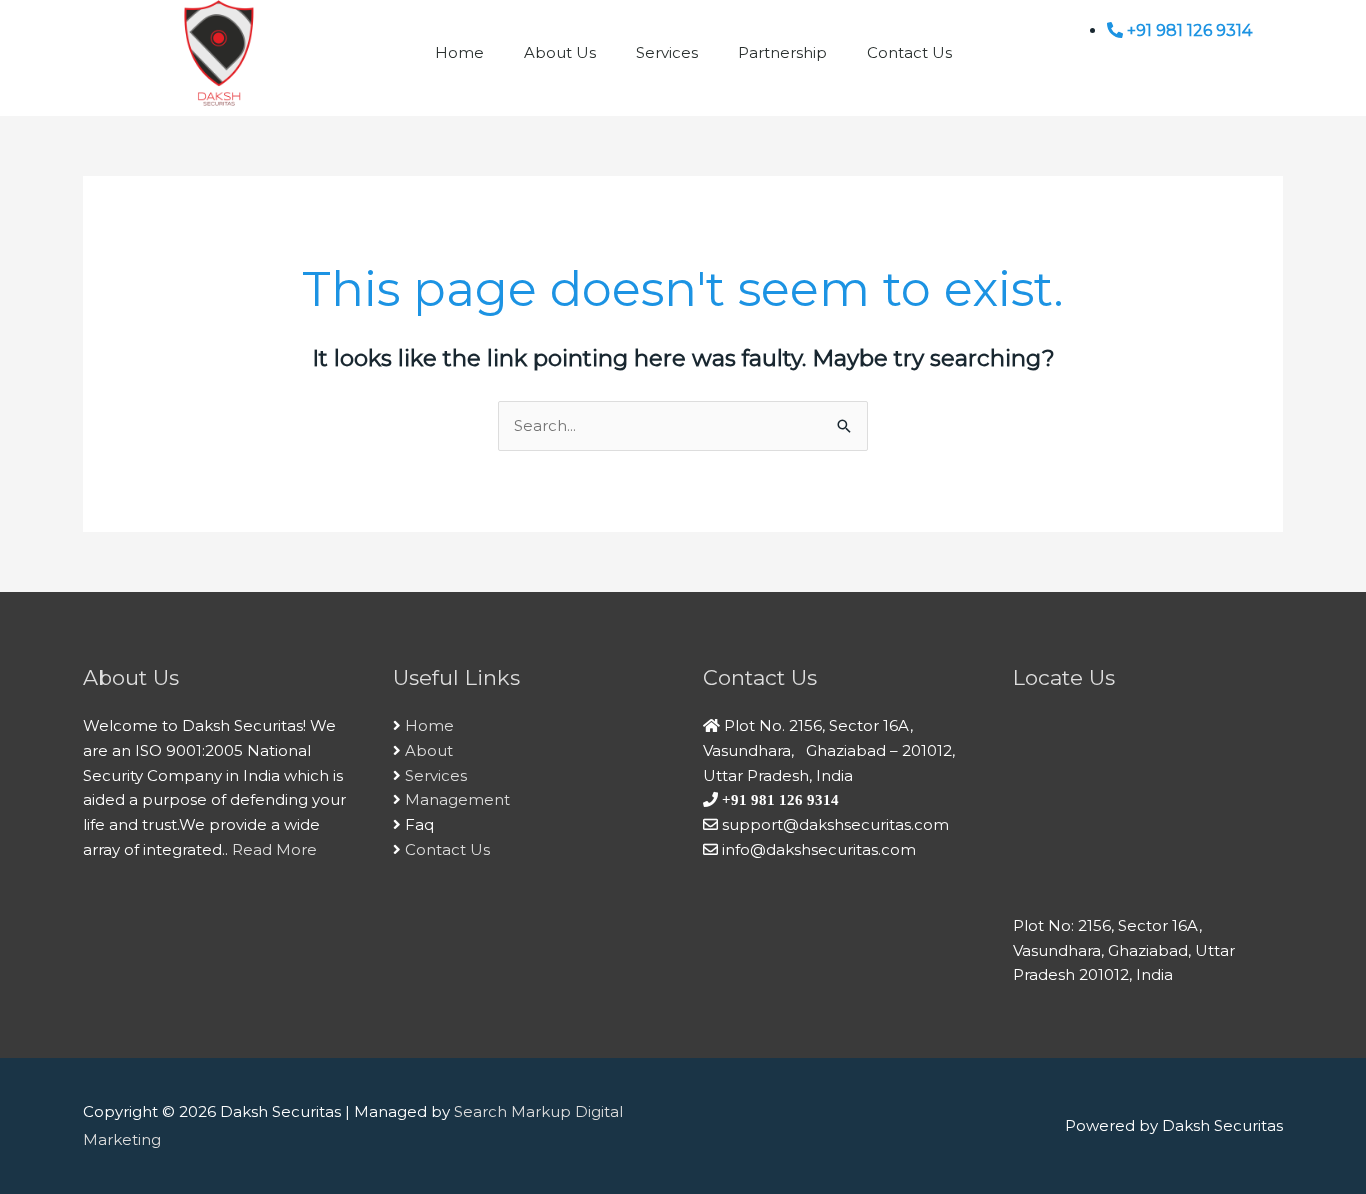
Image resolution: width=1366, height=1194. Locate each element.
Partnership (782, 52)
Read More (274, 849)
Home (459, 52)
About (429, 750)
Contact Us (909, 52)
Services (667, 52)
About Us (560, 52)
